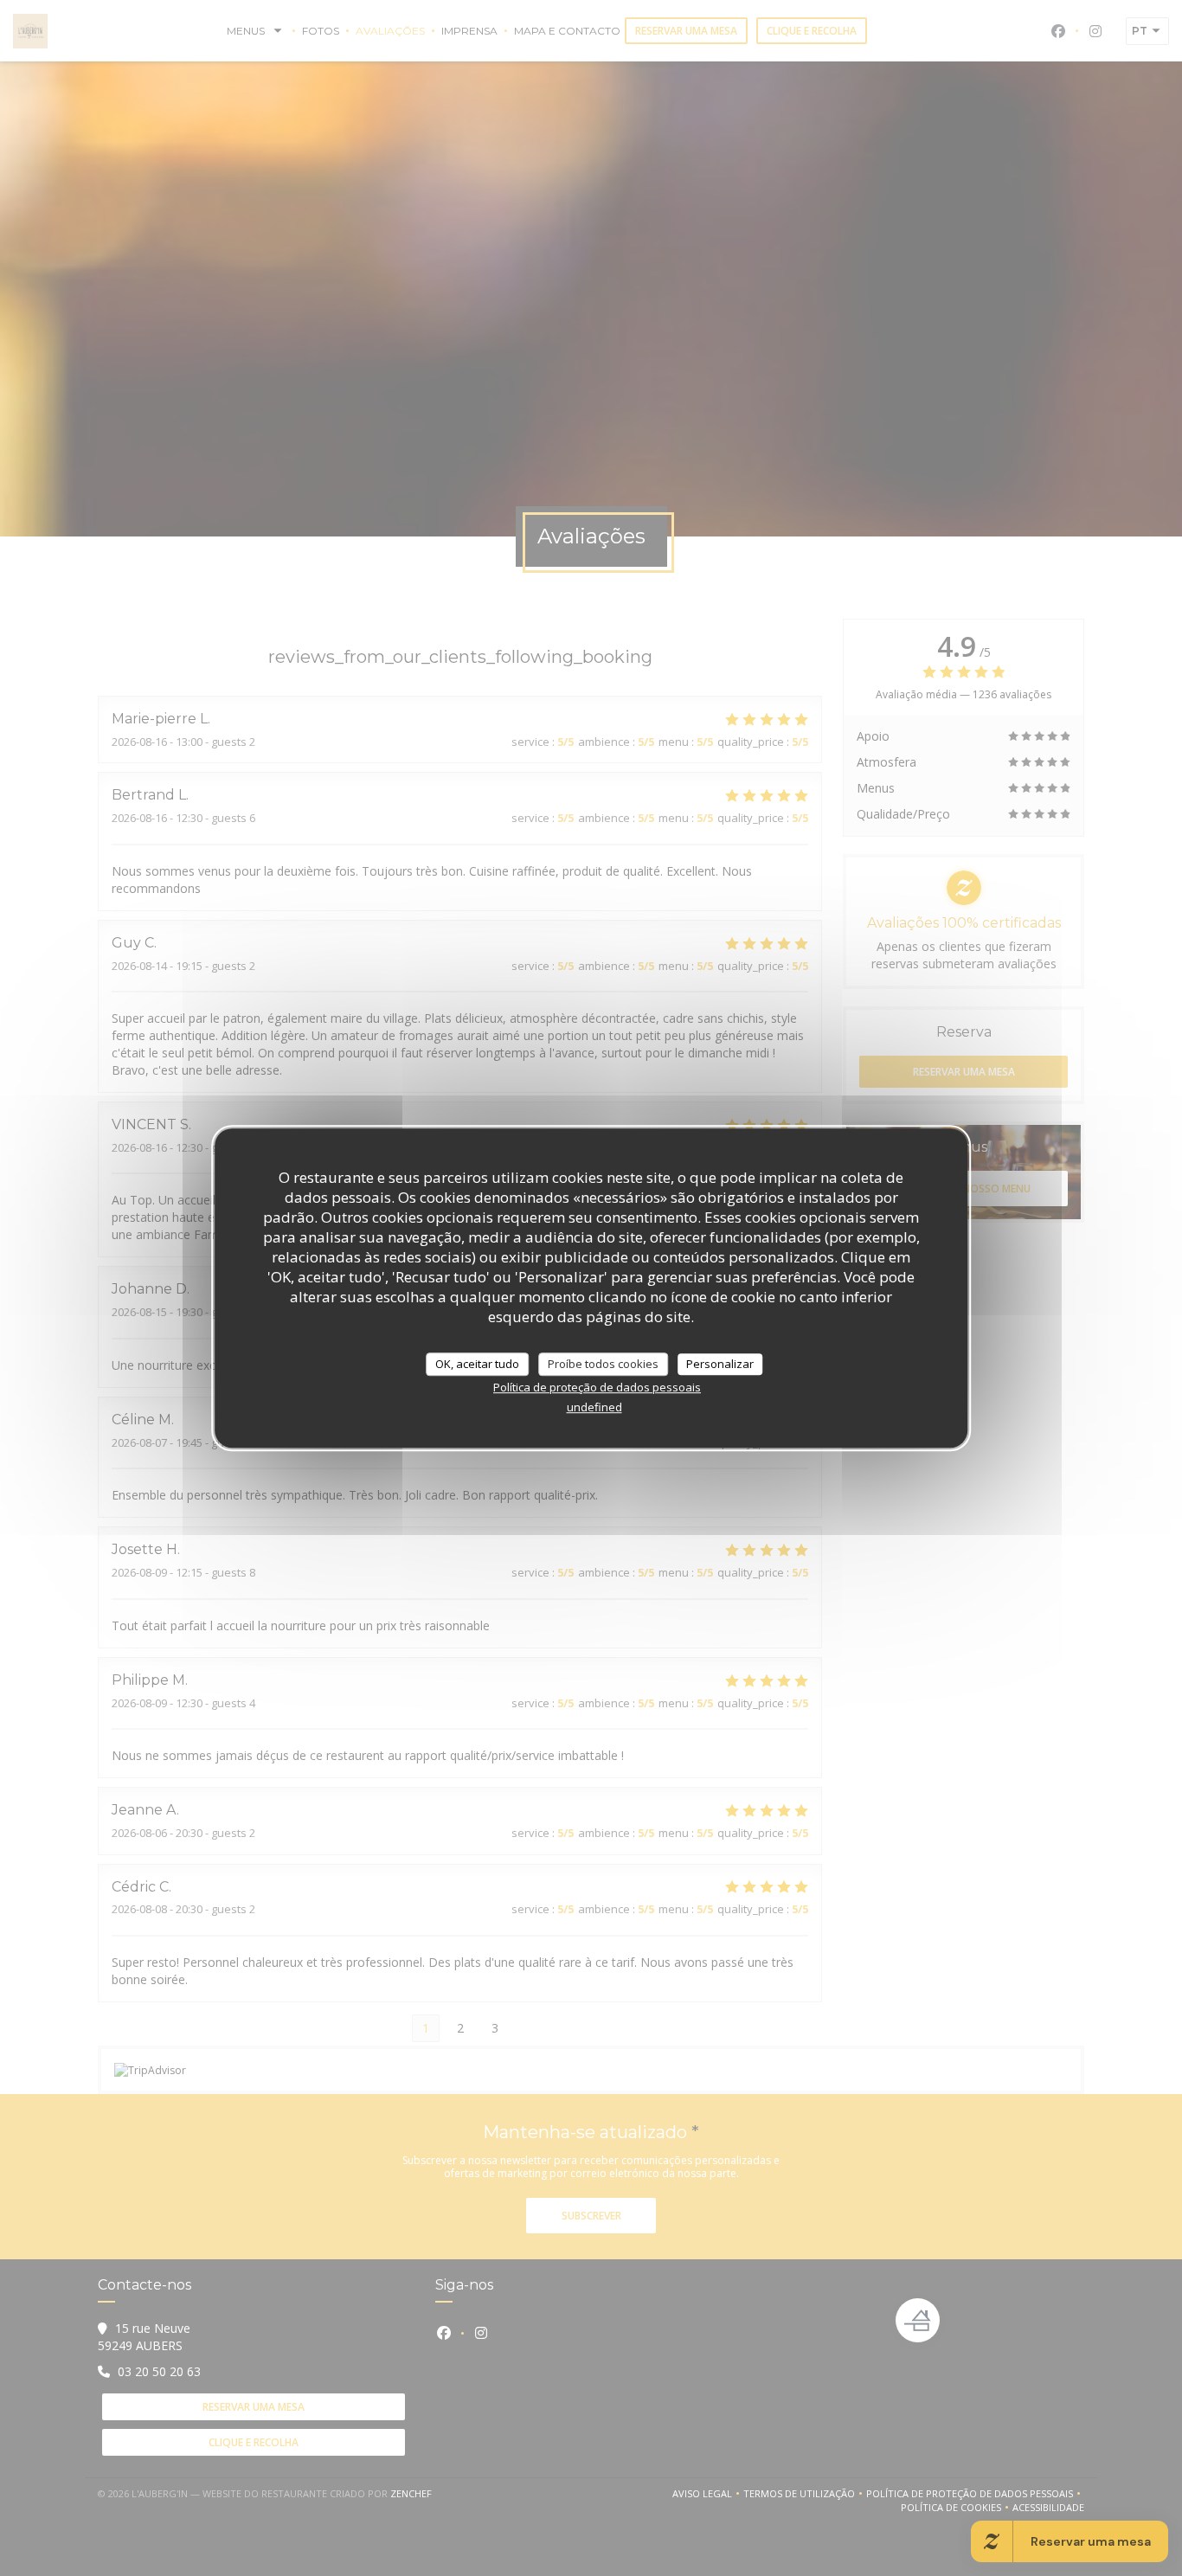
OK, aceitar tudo (477, 1364)
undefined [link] (594, 1407)
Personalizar (720, 1364)
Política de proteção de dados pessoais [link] (597, 1387)
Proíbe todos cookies (603, 1364)
